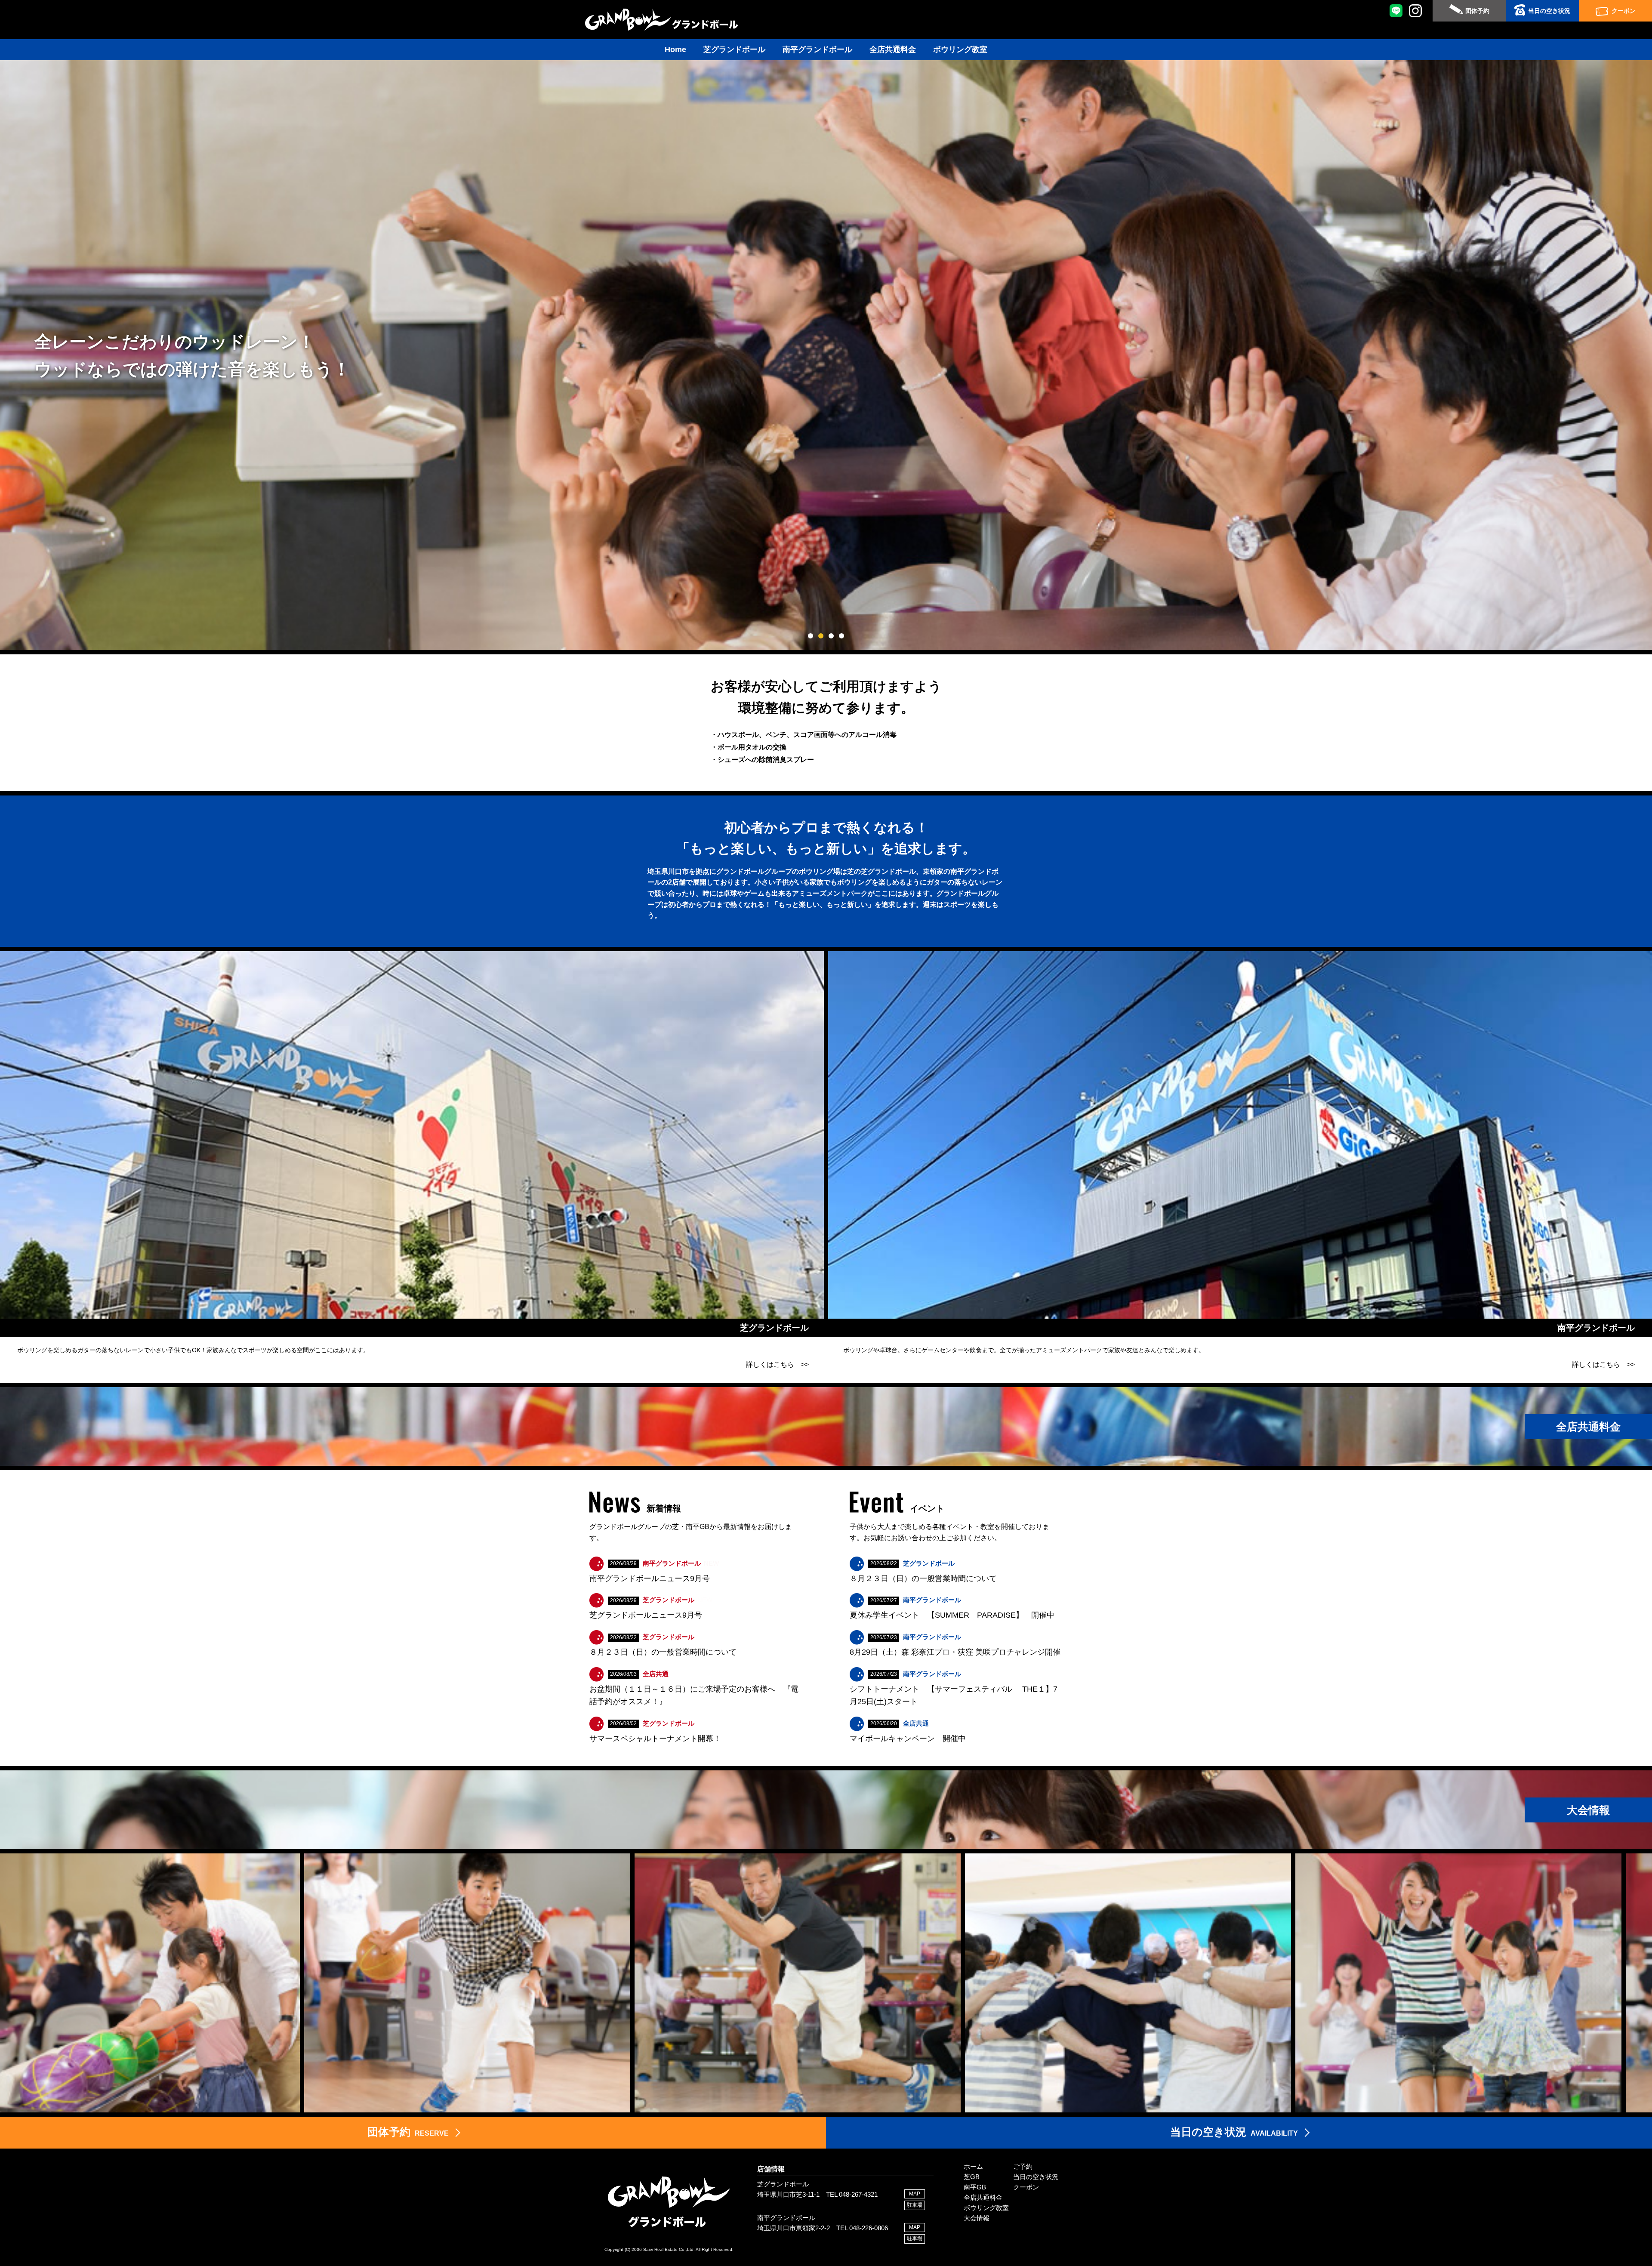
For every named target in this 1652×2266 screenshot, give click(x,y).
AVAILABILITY (1234, 2132)
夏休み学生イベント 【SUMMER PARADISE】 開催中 (952, 1615)
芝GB (972, 2177)
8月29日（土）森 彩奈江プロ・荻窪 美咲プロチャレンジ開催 (955, 1652)
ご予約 (1023, 2166)
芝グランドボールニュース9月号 (646, 1615)
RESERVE (408, 2132)
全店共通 (656, 1674)
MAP (915, 2194)
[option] (457, 1983)
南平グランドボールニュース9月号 (650, 1578)
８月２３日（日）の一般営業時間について (663, 1652)
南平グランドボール (817, 49)
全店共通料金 (893, 49)
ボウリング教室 (960, 49)
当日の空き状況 (1549, 11)
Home (675, 49)
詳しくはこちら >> (777, 1364)
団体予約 (1477, 11)
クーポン (1624, 11)
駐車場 (915, 2205)
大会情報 (977, 2218)
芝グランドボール (734, 49)
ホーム (973, 2166)
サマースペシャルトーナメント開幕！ (655, 1739)
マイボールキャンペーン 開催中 (908, 1739)
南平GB (975, 2187)
